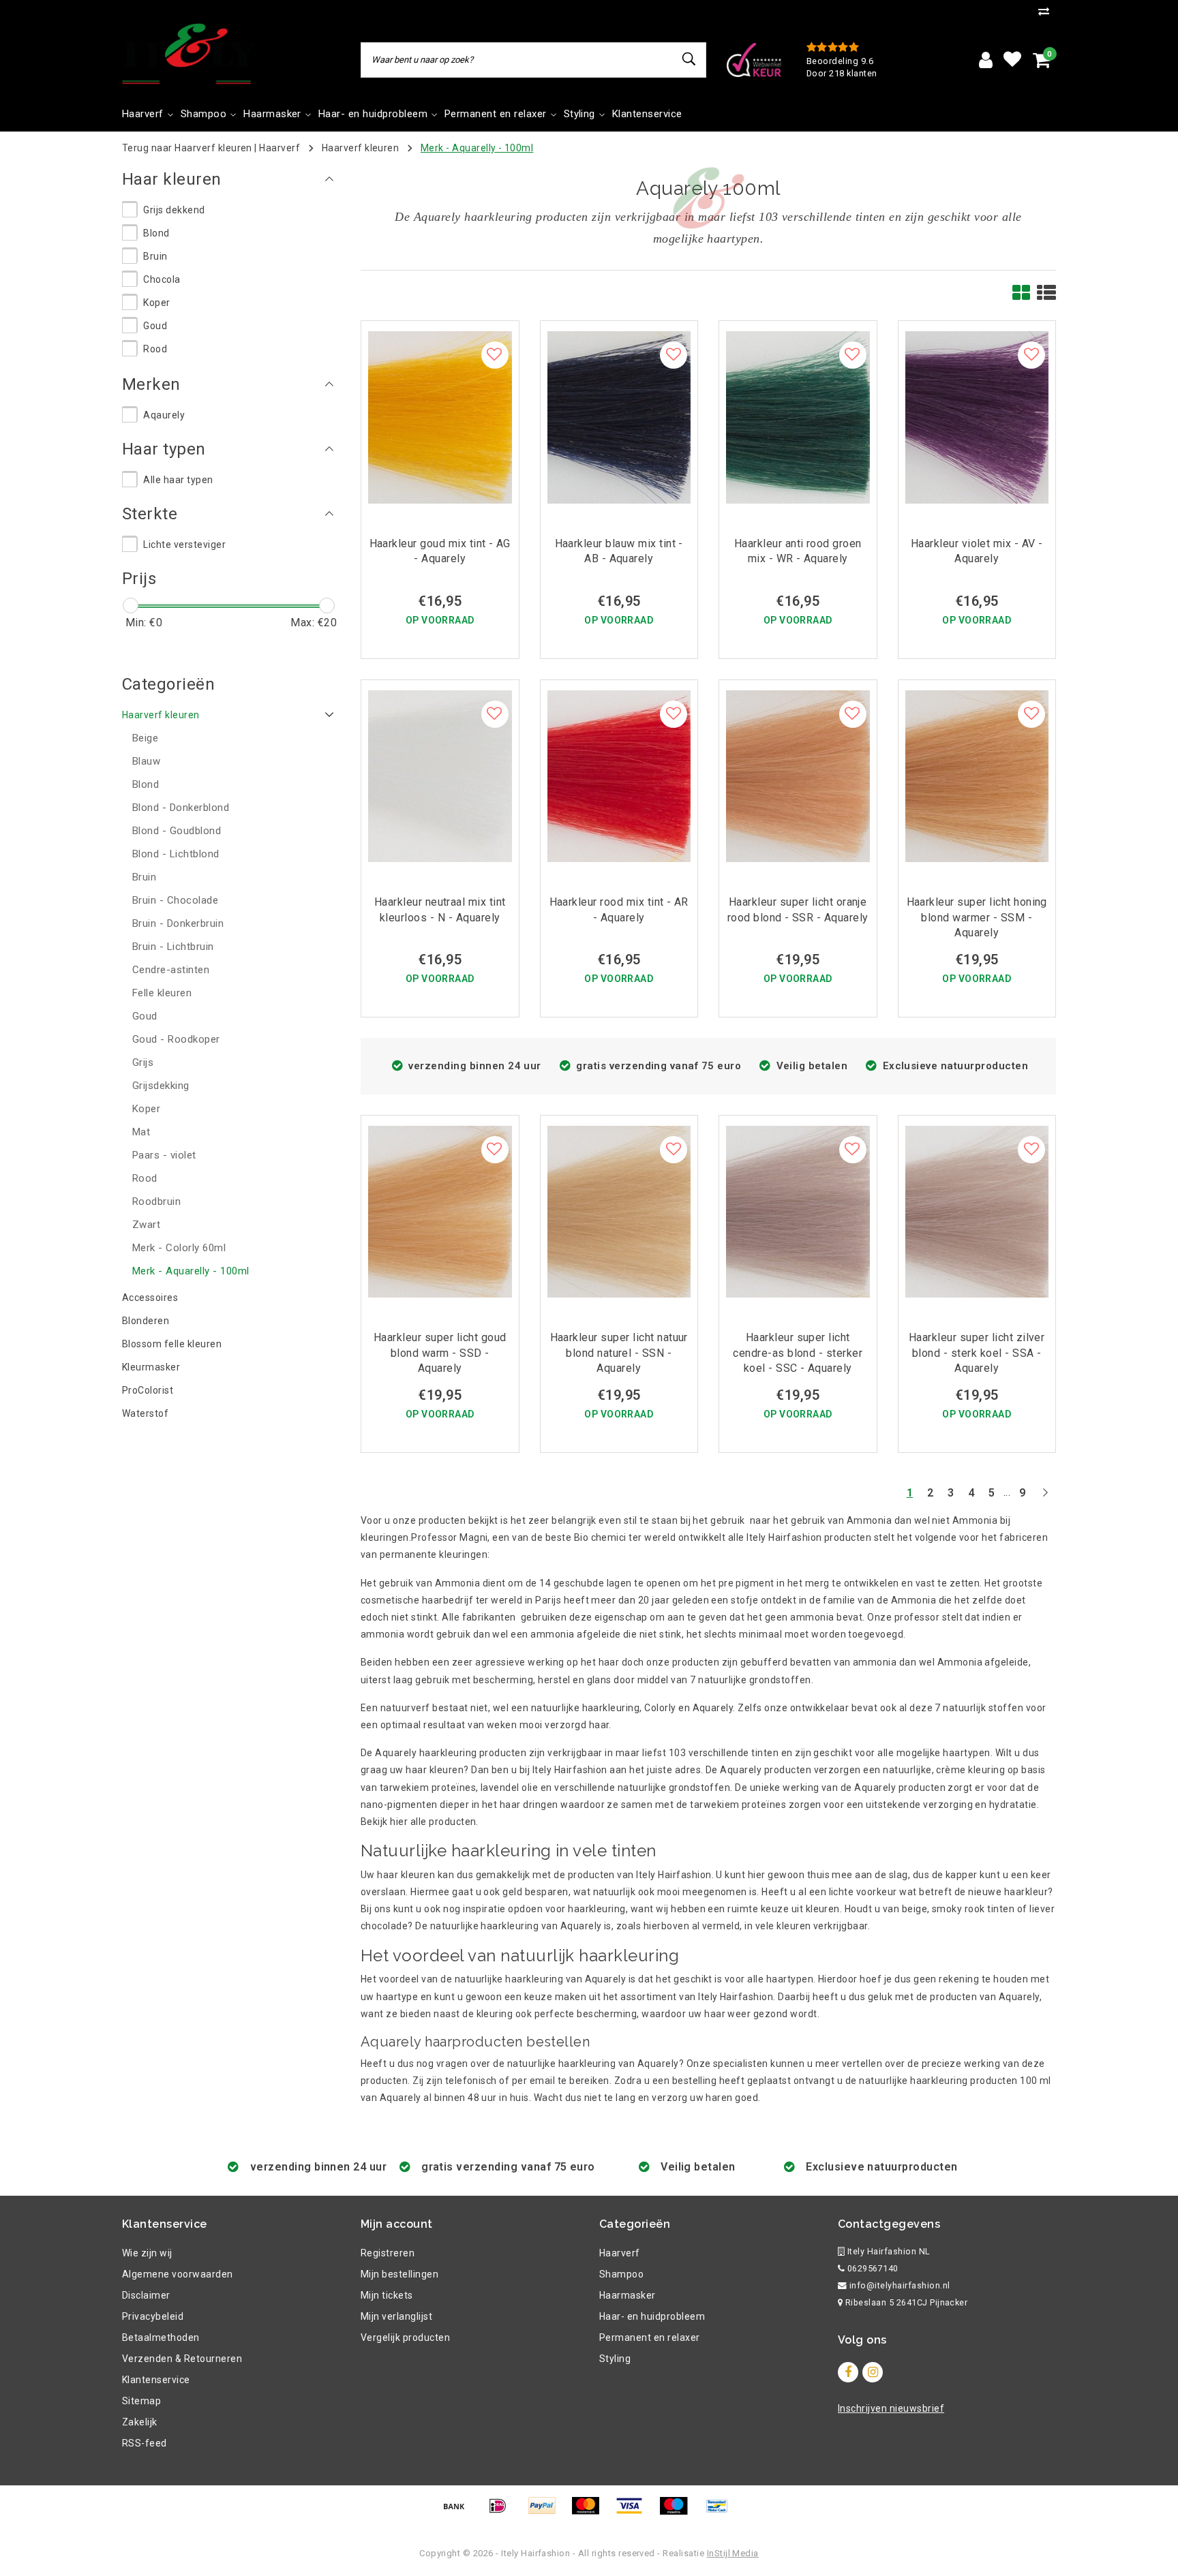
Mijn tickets (387, 2295)
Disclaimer (146, 2295)
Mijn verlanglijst (396, 2316)
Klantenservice (156, 2380)
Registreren (388, 2253)
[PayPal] (547, 2512)
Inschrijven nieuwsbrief (891, 2408)
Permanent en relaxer (650, 2337)
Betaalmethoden (161, 2337)
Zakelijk (140, 2422)
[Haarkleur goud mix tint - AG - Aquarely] (440, 417)
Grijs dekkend (174, 210)
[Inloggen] (986, 60)
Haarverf (280, 148)
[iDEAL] (502, 2512)
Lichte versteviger (184, 545)
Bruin (155, 256)
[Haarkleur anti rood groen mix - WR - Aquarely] (798, 417)
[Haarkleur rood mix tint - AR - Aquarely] (619, 775)
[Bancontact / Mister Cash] (721, 2512)
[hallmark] (754, 59)
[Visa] (634, 2512)
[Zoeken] (690, 59)
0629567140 (871, 2268)
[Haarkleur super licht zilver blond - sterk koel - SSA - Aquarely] (977, 1211)
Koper (156, 303)
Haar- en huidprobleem (652, 2316)
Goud (155, 326)
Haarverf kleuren (361, 148)
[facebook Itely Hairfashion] (848, 2372)
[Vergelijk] (1047, 11)
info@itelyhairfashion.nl (900, 2285)
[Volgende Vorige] (1045, 1498)
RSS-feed (145, 2443)
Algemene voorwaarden (178, 2274)
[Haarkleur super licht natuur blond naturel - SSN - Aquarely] (619, 1211)
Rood (155, 349)
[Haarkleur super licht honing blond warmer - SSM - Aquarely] (977, 775)
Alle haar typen (178, 480)
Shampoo (621, 2274)
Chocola (162, 279)
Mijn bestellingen (399, 2274)
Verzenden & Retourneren (182, 2359)
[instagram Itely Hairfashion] (873, 2372)
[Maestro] (678, 2512)
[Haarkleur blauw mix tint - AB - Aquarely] (619, 417)
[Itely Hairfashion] (190, 54)
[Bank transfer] (459, 2512)
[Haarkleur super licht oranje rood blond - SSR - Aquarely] (798, 775)
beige (915, 1909)
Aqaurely (164, 415)
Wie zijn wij (147, 2253)
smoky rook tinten (973, 1909)
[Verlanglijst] (1012, 60)
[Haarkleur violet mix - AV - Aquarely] (977, 417)
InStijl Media (733, 2553)
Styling (615, 2359)
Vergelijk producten (405, 2337)
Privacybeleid (153, 2316)
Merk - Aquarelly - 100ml (477, 148)
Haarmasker (628, 2295)
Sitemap (141, 2401)
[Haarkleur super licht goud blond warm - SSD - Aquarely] (440, 1211)
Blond (156, 233)
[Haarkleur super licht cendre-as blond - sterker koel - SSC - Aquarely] (798, 1211)
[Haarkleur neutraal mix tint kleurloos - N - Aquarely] (440, 775)
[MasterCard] (590, 2512)
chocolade (384, 1926)
